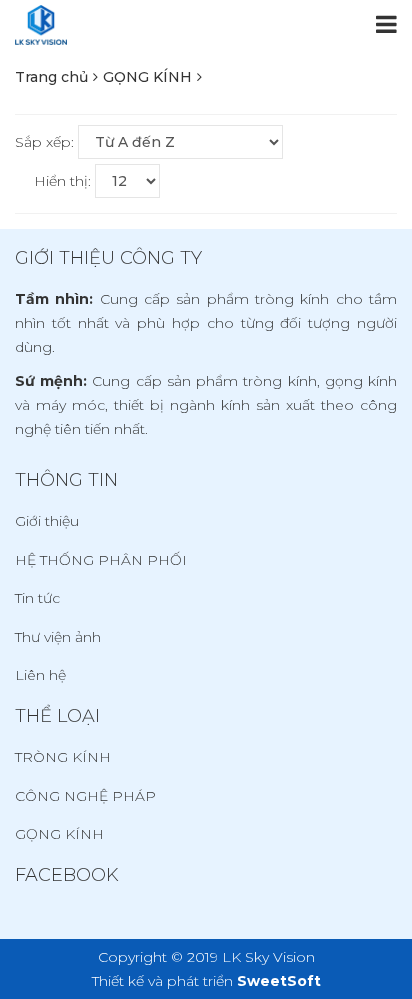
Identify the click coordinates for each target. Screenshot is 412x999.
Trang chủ (51, 77)
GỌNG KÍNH (147, 77)
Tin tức (37, 598)
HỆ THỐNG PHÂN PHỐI (101, 560)
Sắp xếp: (44, 142)
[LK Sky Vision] (41, 25)
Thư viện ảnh (58, 637)
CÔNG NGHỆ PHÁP (85, 796)
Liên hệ (40, 675)
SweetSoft (279, 981)
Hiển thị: (62, 181)
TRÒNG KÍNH (63, 757)
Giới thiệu (47, 521)
